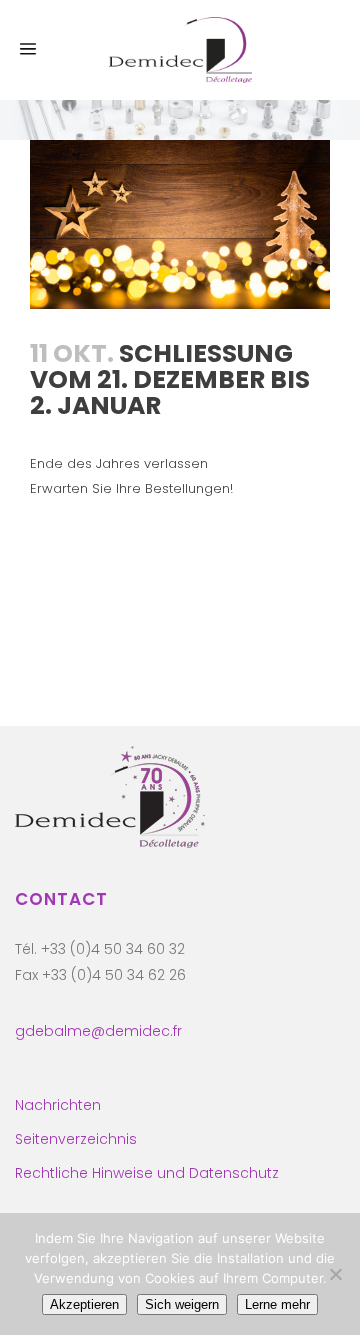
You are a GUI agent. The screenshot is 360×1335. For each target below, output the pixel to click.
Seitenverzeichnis (76, 1139)
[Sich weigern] (335, 1274)
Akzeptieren (84, 1304)
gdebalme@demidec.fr (98, 1031)
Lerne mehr (277, 1304)
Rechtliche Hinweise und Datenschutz (147, 1173)
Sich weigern (182, 1304)
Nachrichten (58, 1105)
